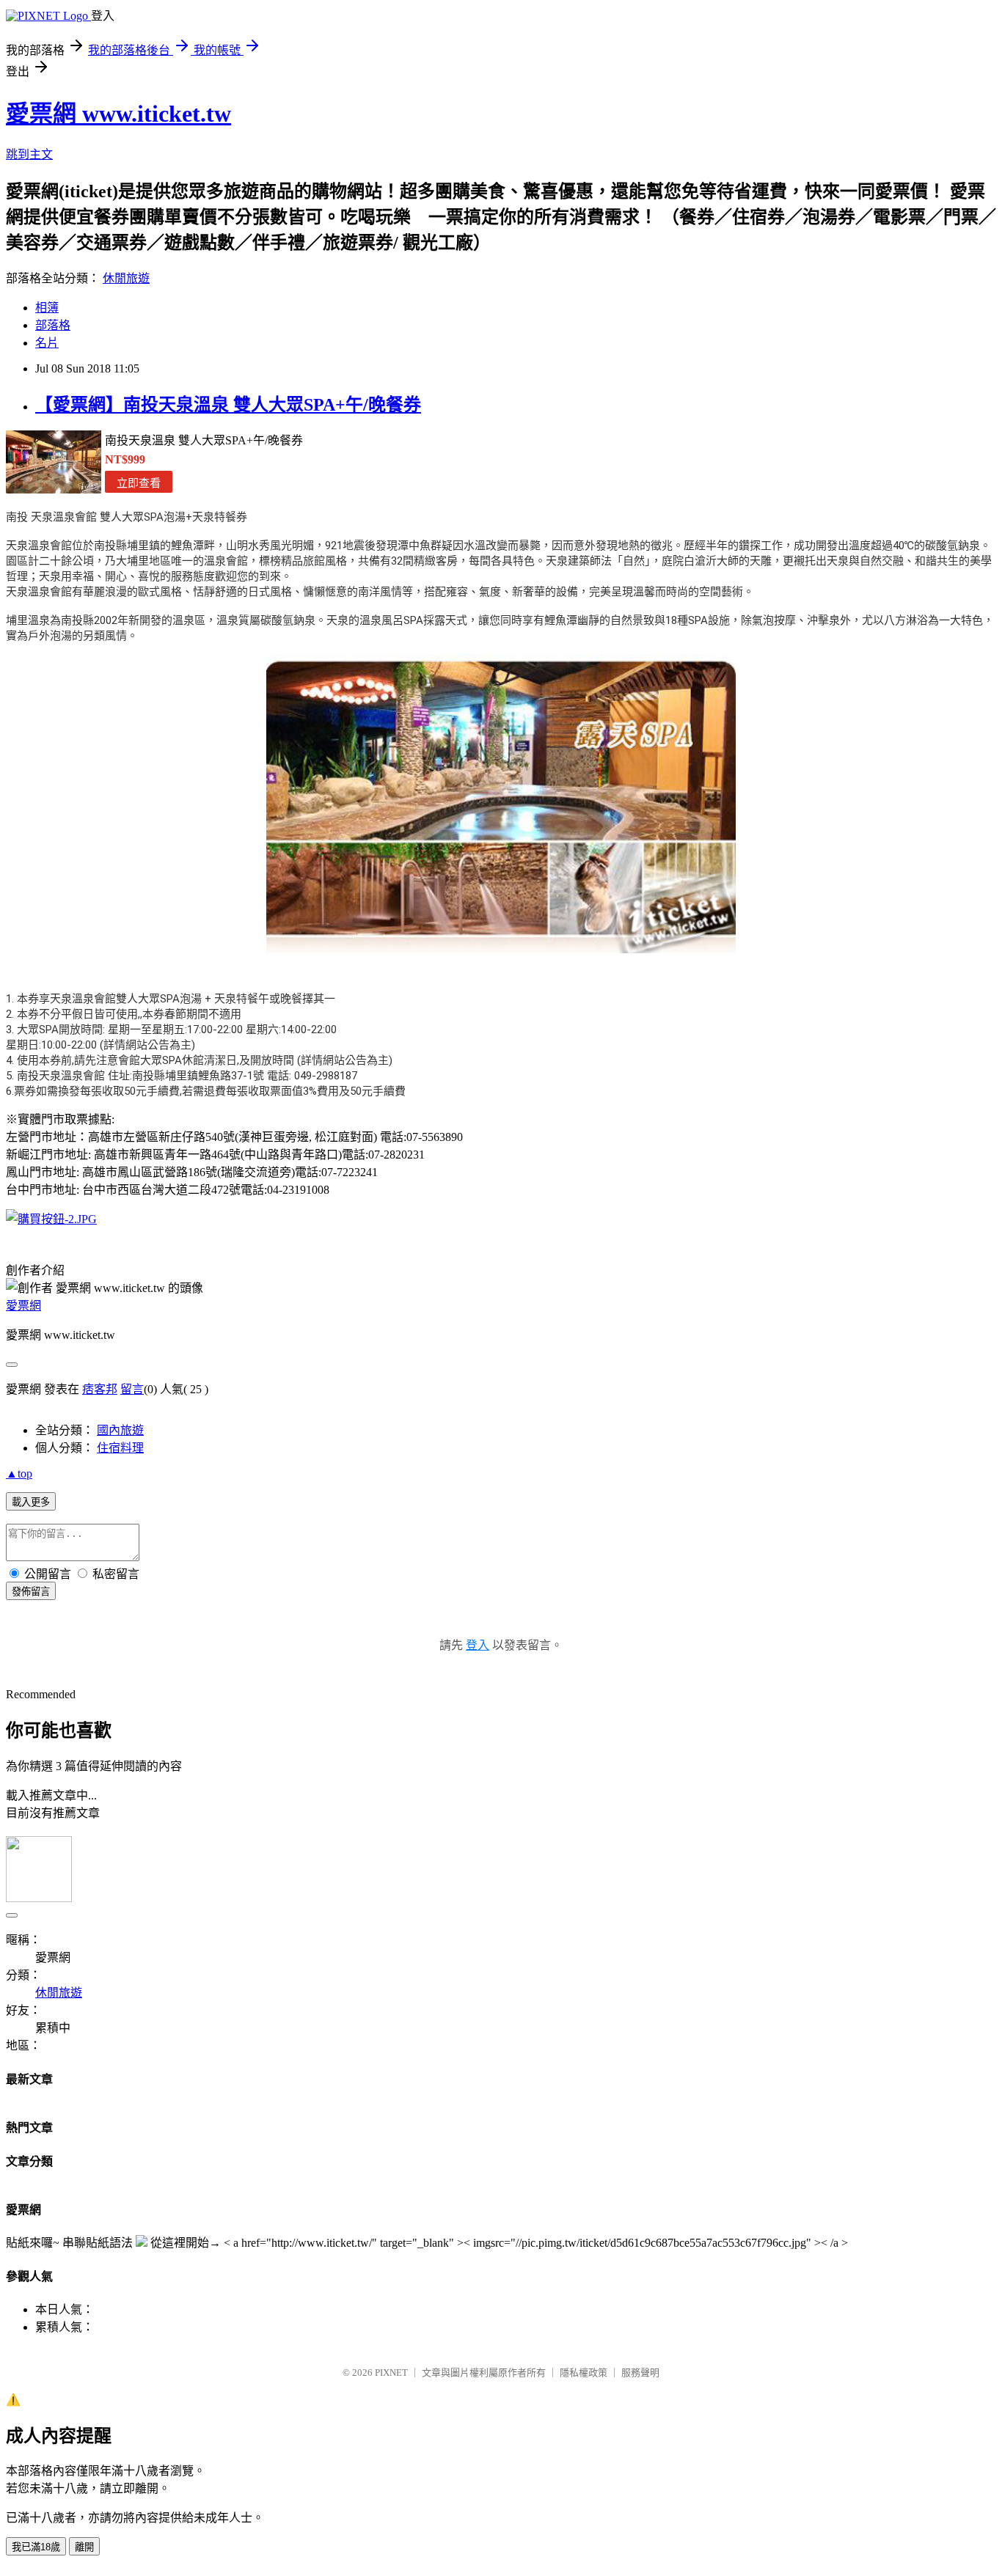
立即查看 (139, 483)
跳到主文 (29, 154)
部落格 (53, 325)
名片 (47, 343)
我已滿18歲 (36, 2547)
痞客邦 (100, 1389)
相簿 (47, 308)
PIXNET (391, 2373)
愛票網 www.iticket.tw (118, 114)
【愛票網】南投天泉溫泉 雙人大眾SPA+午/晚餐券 (228, 405)
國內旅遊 (120, 1430)
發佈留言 (31, 1592)
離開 (84, 2547)
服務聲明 (640, 2373)
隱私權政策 (584, 2373)
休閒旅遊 (126, 278)
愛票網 (23, 1306)
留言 (132, 1389)
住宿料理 (120, 1448)
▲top (19, 1474)
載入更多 (31, 1502)
